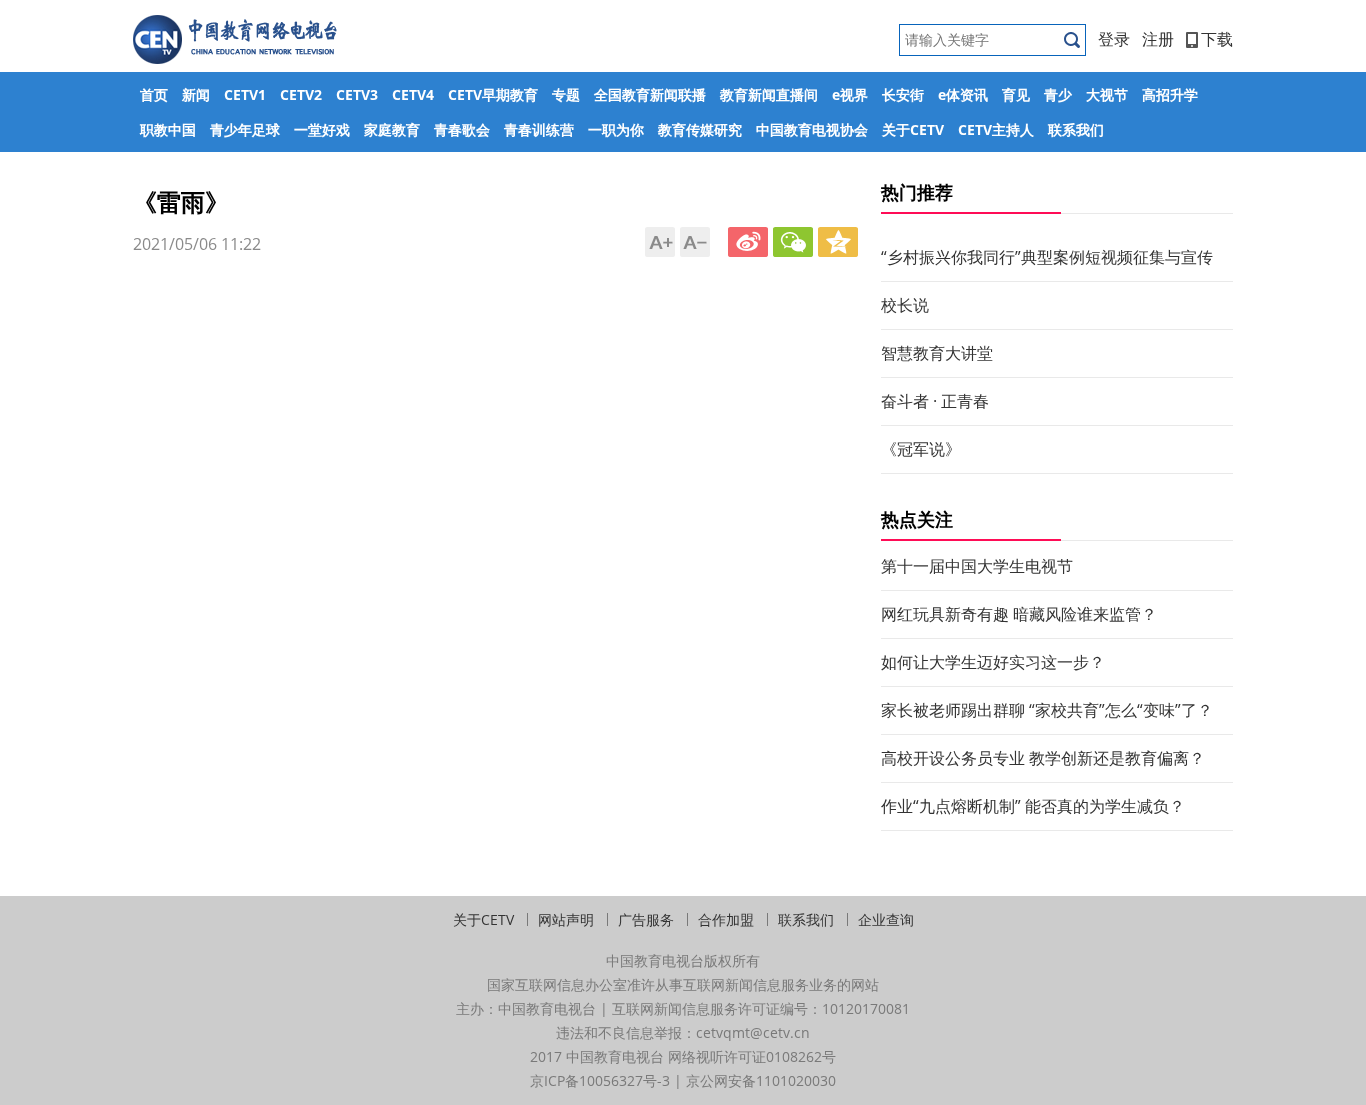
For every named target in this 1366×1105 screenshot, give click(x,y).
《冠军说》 (921, 449)
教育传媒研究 (700, 129)
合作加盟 (726, 919)
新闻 (196, 94)
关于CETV (913, 129)
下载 (1217, 39)
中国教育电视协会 (812, 129)
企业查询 (886, 919)
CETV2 (301, 94)
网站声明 (566, 919)
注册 (1158, 39)
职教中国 (168, 129)
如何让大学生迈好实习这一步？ (993, 662)
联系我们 (1076, 129)
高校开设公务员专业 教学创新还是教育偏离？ (1043, 758)
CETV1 (245, 94)
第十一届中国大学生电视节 (977, 566)
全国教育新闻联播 (650, 94)
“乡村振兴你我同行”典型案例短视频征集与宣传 (1047, 257)
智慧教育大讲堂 (937, 353)
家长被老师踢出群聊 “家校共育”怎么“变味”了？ (1047, 710)
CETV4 (413, 94)
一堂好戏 (322, 129)
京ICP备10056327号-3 (600, 1080)
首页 (154, 94)
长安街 (903, 94)
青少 (1058, 94)
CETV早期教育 (493, 94)
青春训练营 (539, 129)
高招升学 (1170, 94)
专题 (566, 94)
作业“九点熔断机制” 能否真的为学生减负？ (1033, 806)
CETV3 (357, 94)
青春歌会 (462, 129)
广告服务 (646, 919)
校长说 (905, 305)
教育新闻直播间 (769, 94)
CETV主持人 (996, 129)
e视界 (850, 94)
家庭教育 (392, 129)
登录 (1114, 39)
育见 (1016, 94)
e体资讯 (963, 94)
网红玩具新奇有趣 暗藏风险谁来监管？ (1019, 614)
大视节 (1107, 94)
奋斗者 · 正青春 (935, 401)
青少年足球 (245, 129)
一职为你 (616, 129)
